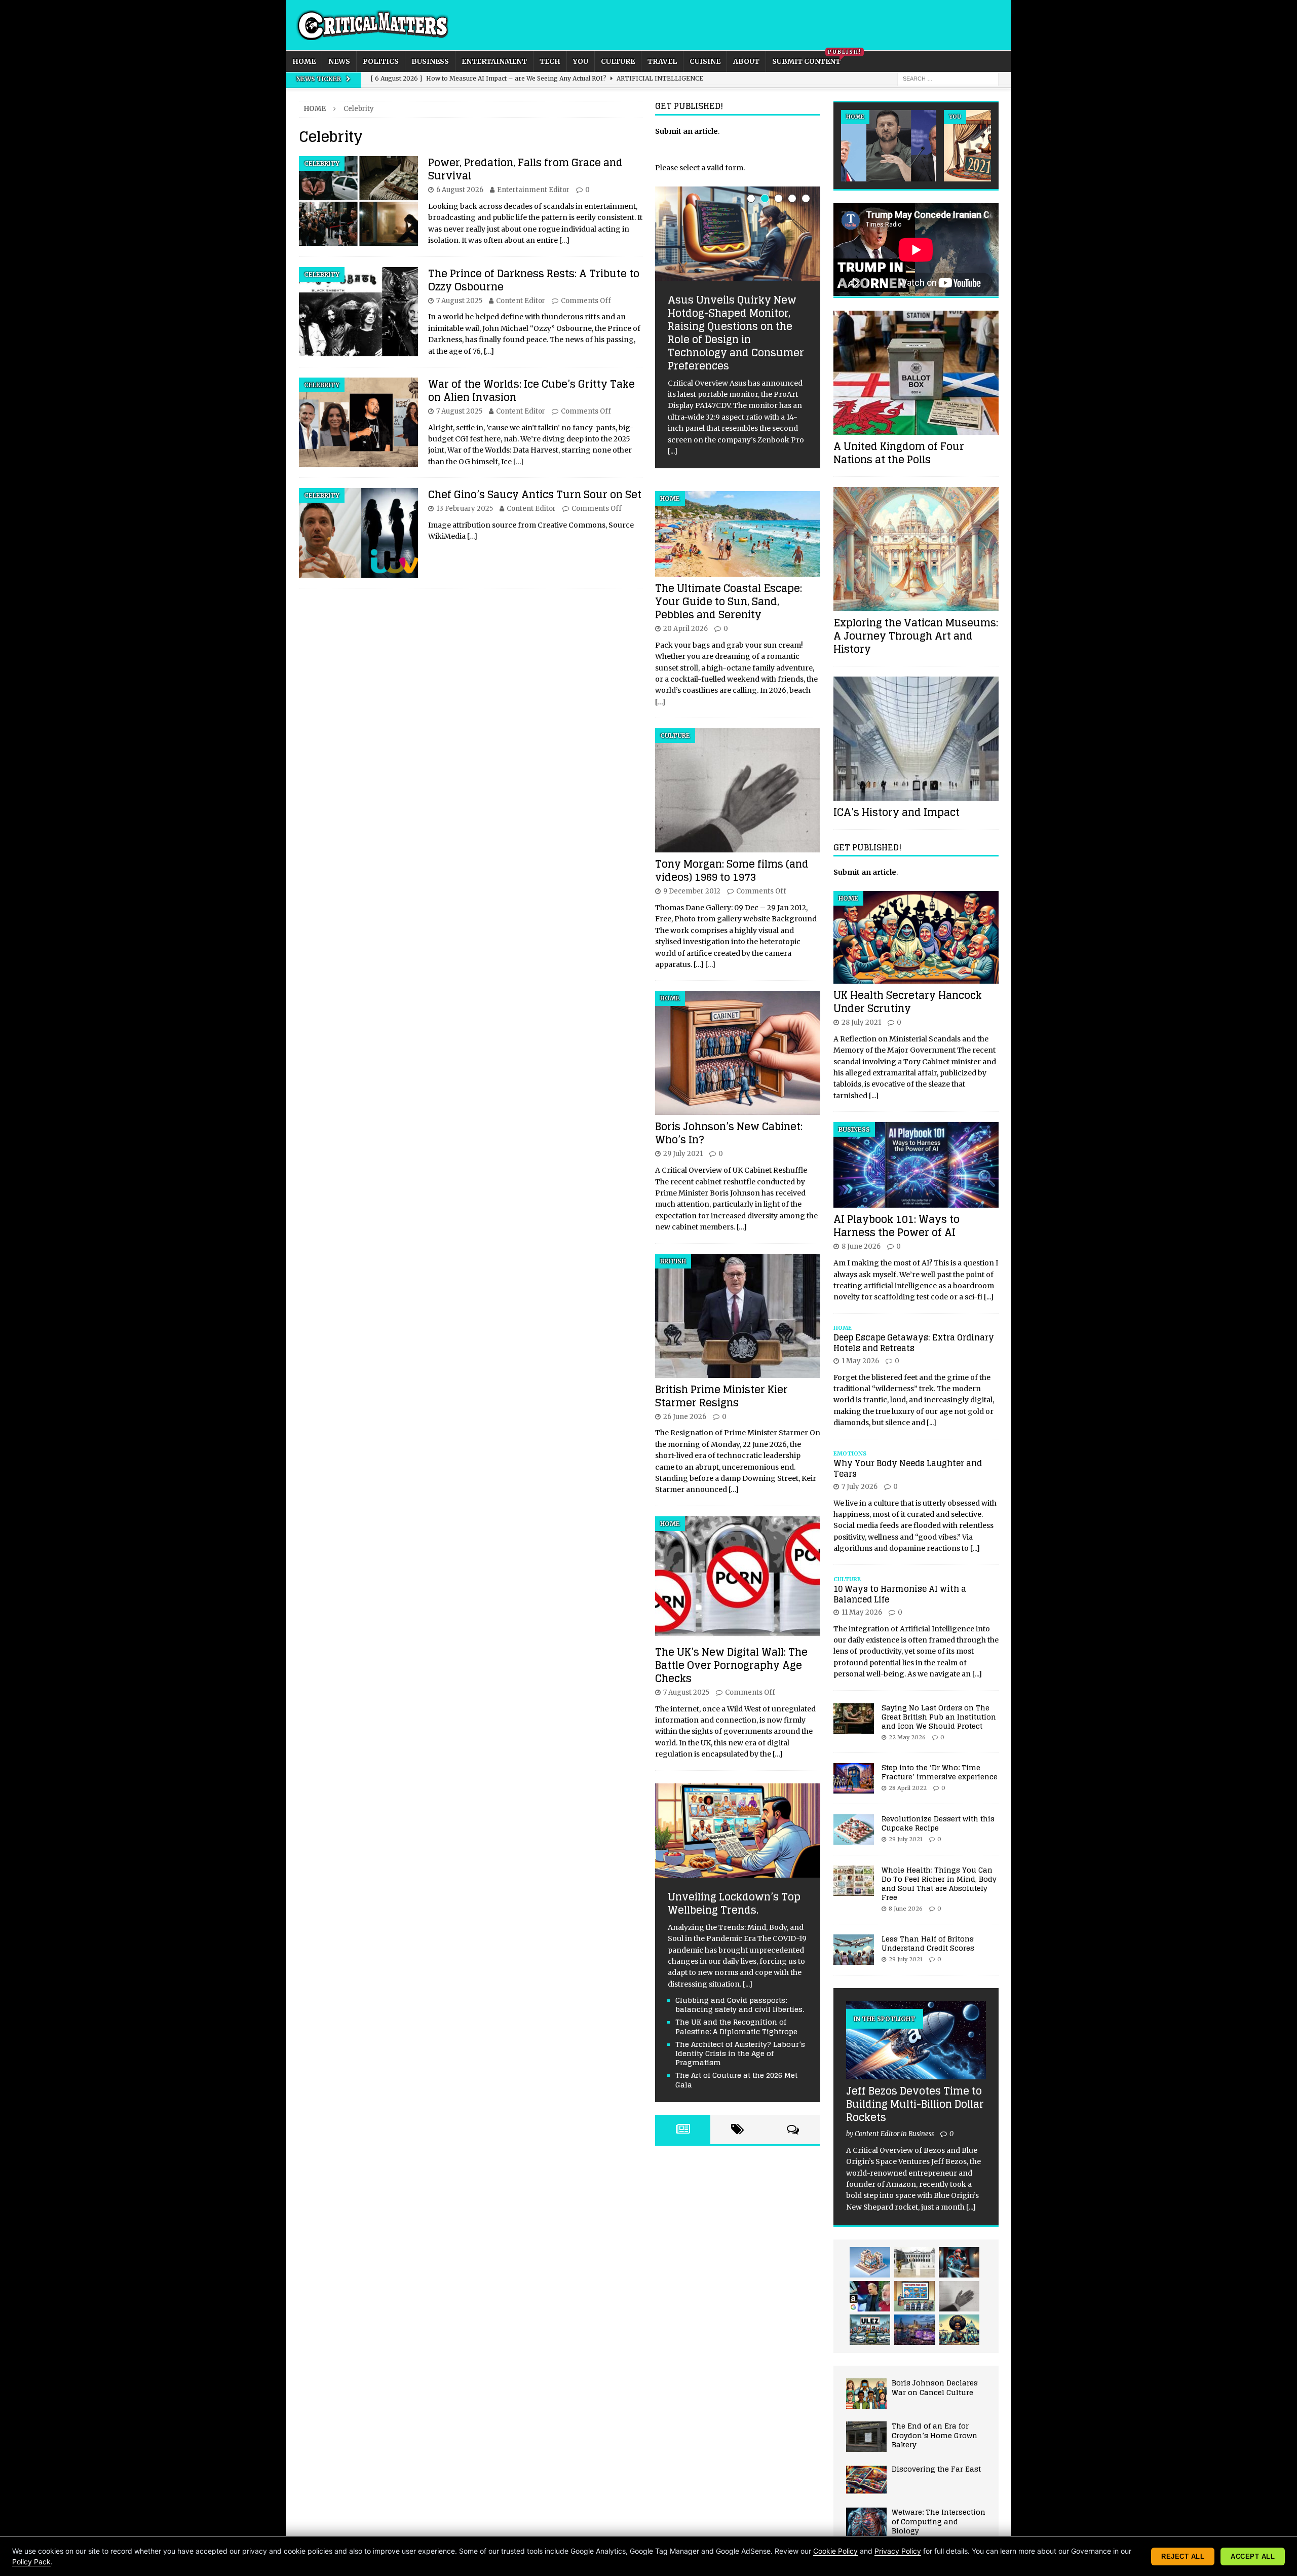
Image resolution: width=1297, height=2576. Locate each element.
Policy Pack (31, 2562)
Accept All (1253, 2556)
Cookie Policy (835, 2551)
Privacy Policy (898, 2551)
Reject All (1183, 2556)
